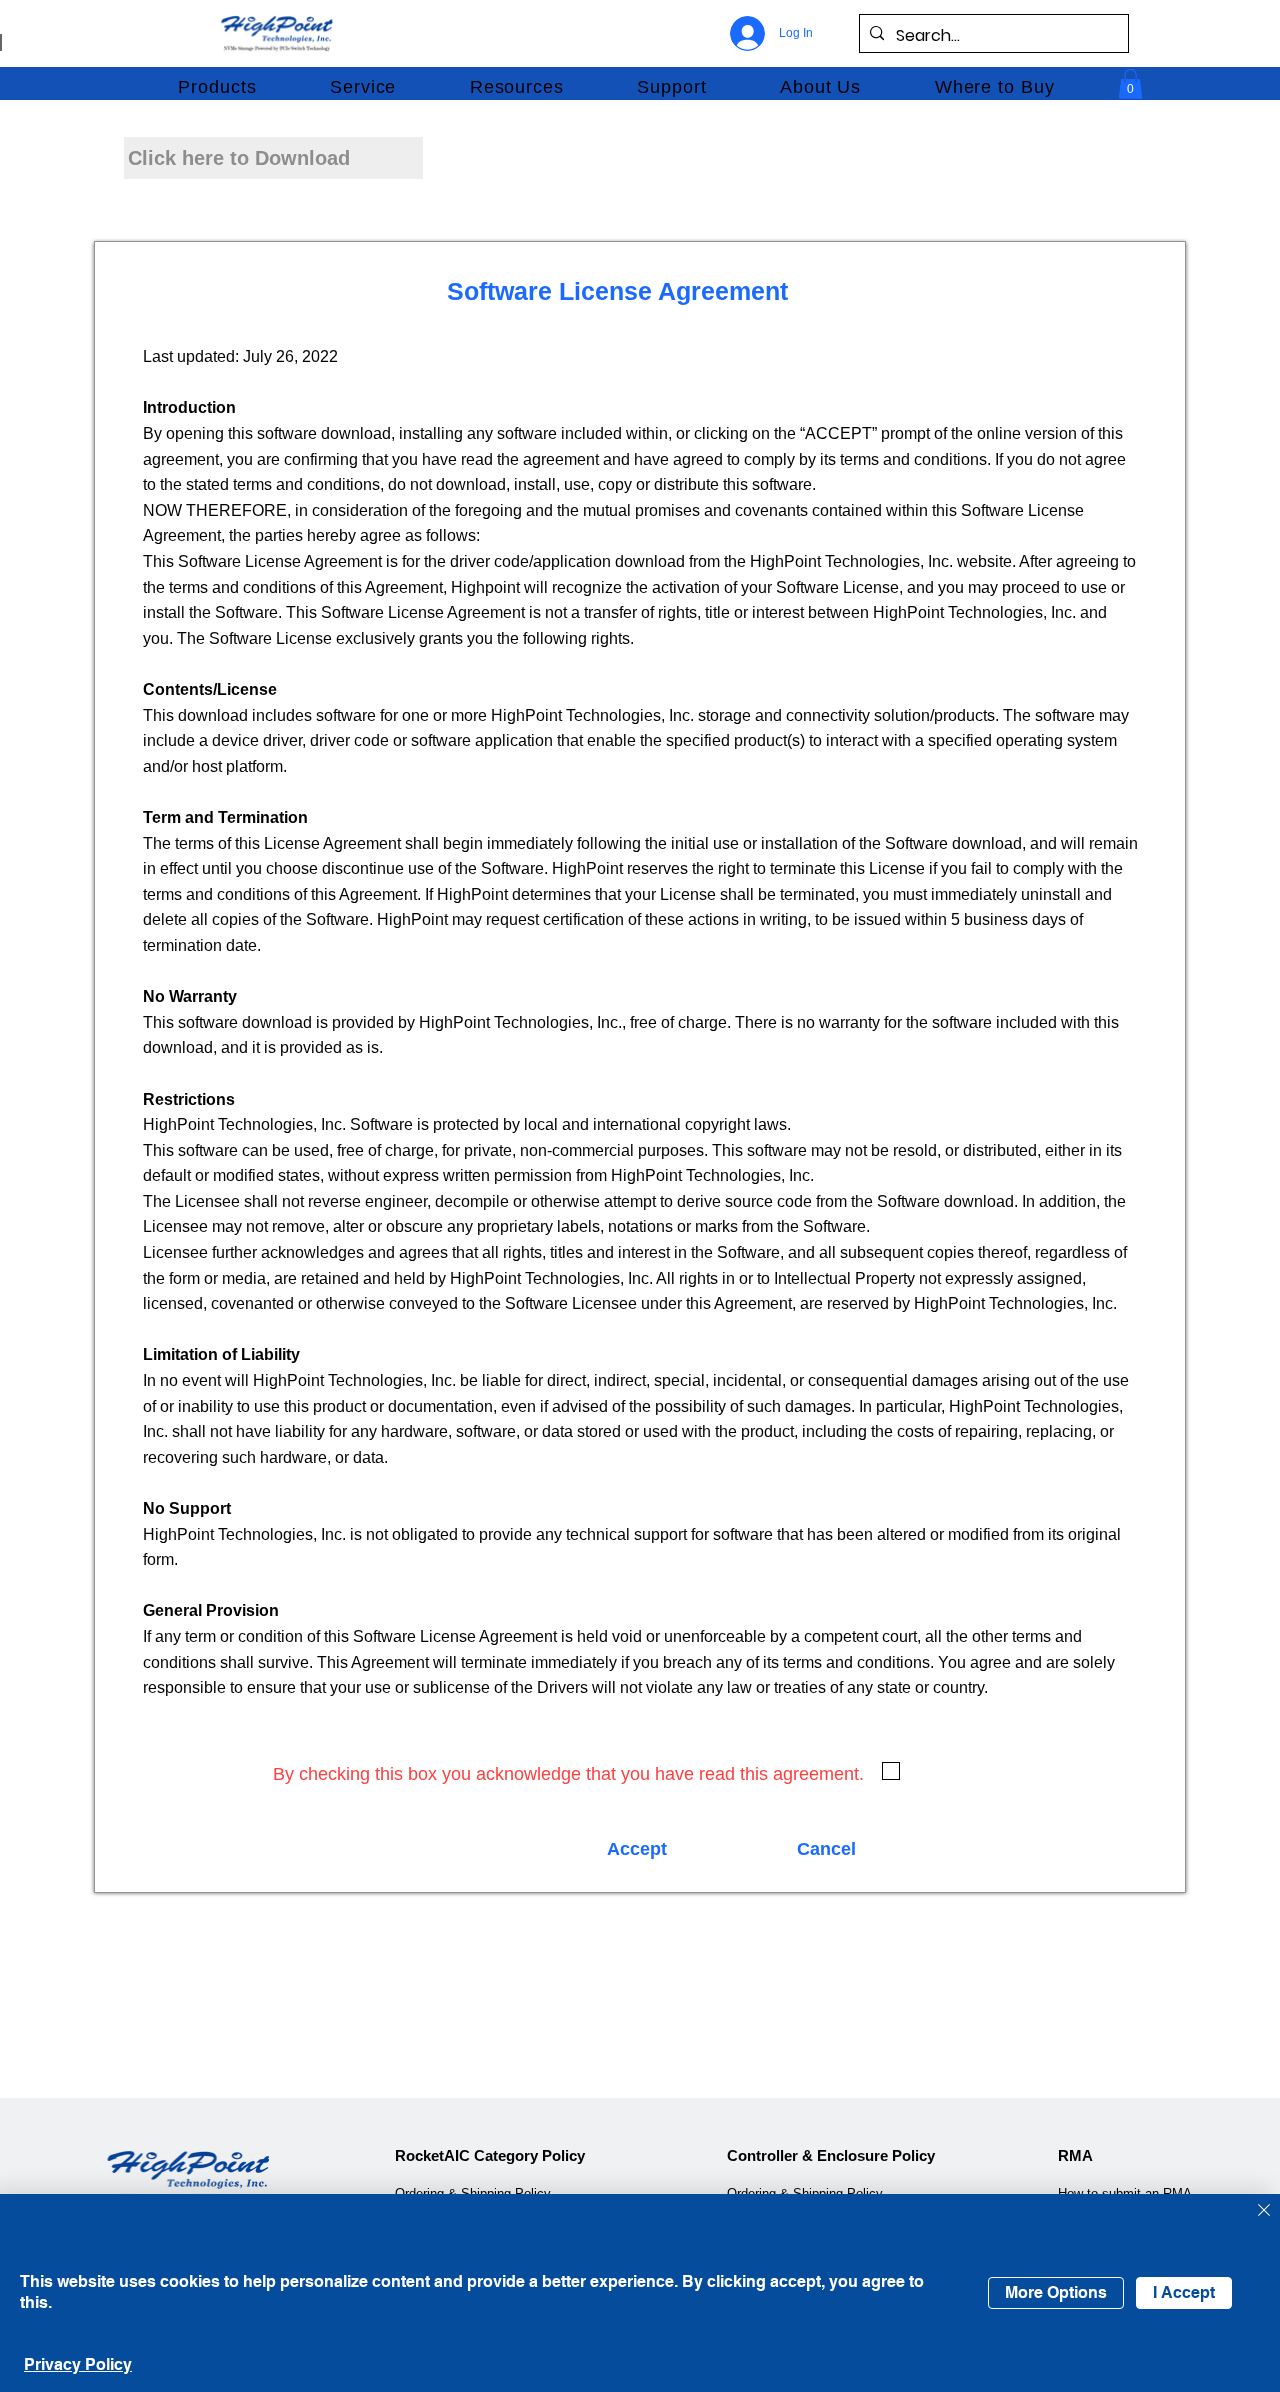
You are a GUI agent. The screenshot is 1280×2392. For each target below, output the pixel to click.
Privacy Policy (78, 2364)
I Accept (1184, 2292)
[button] (218, 87)
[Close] (1264, 2211)
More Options (1056, 2292)
